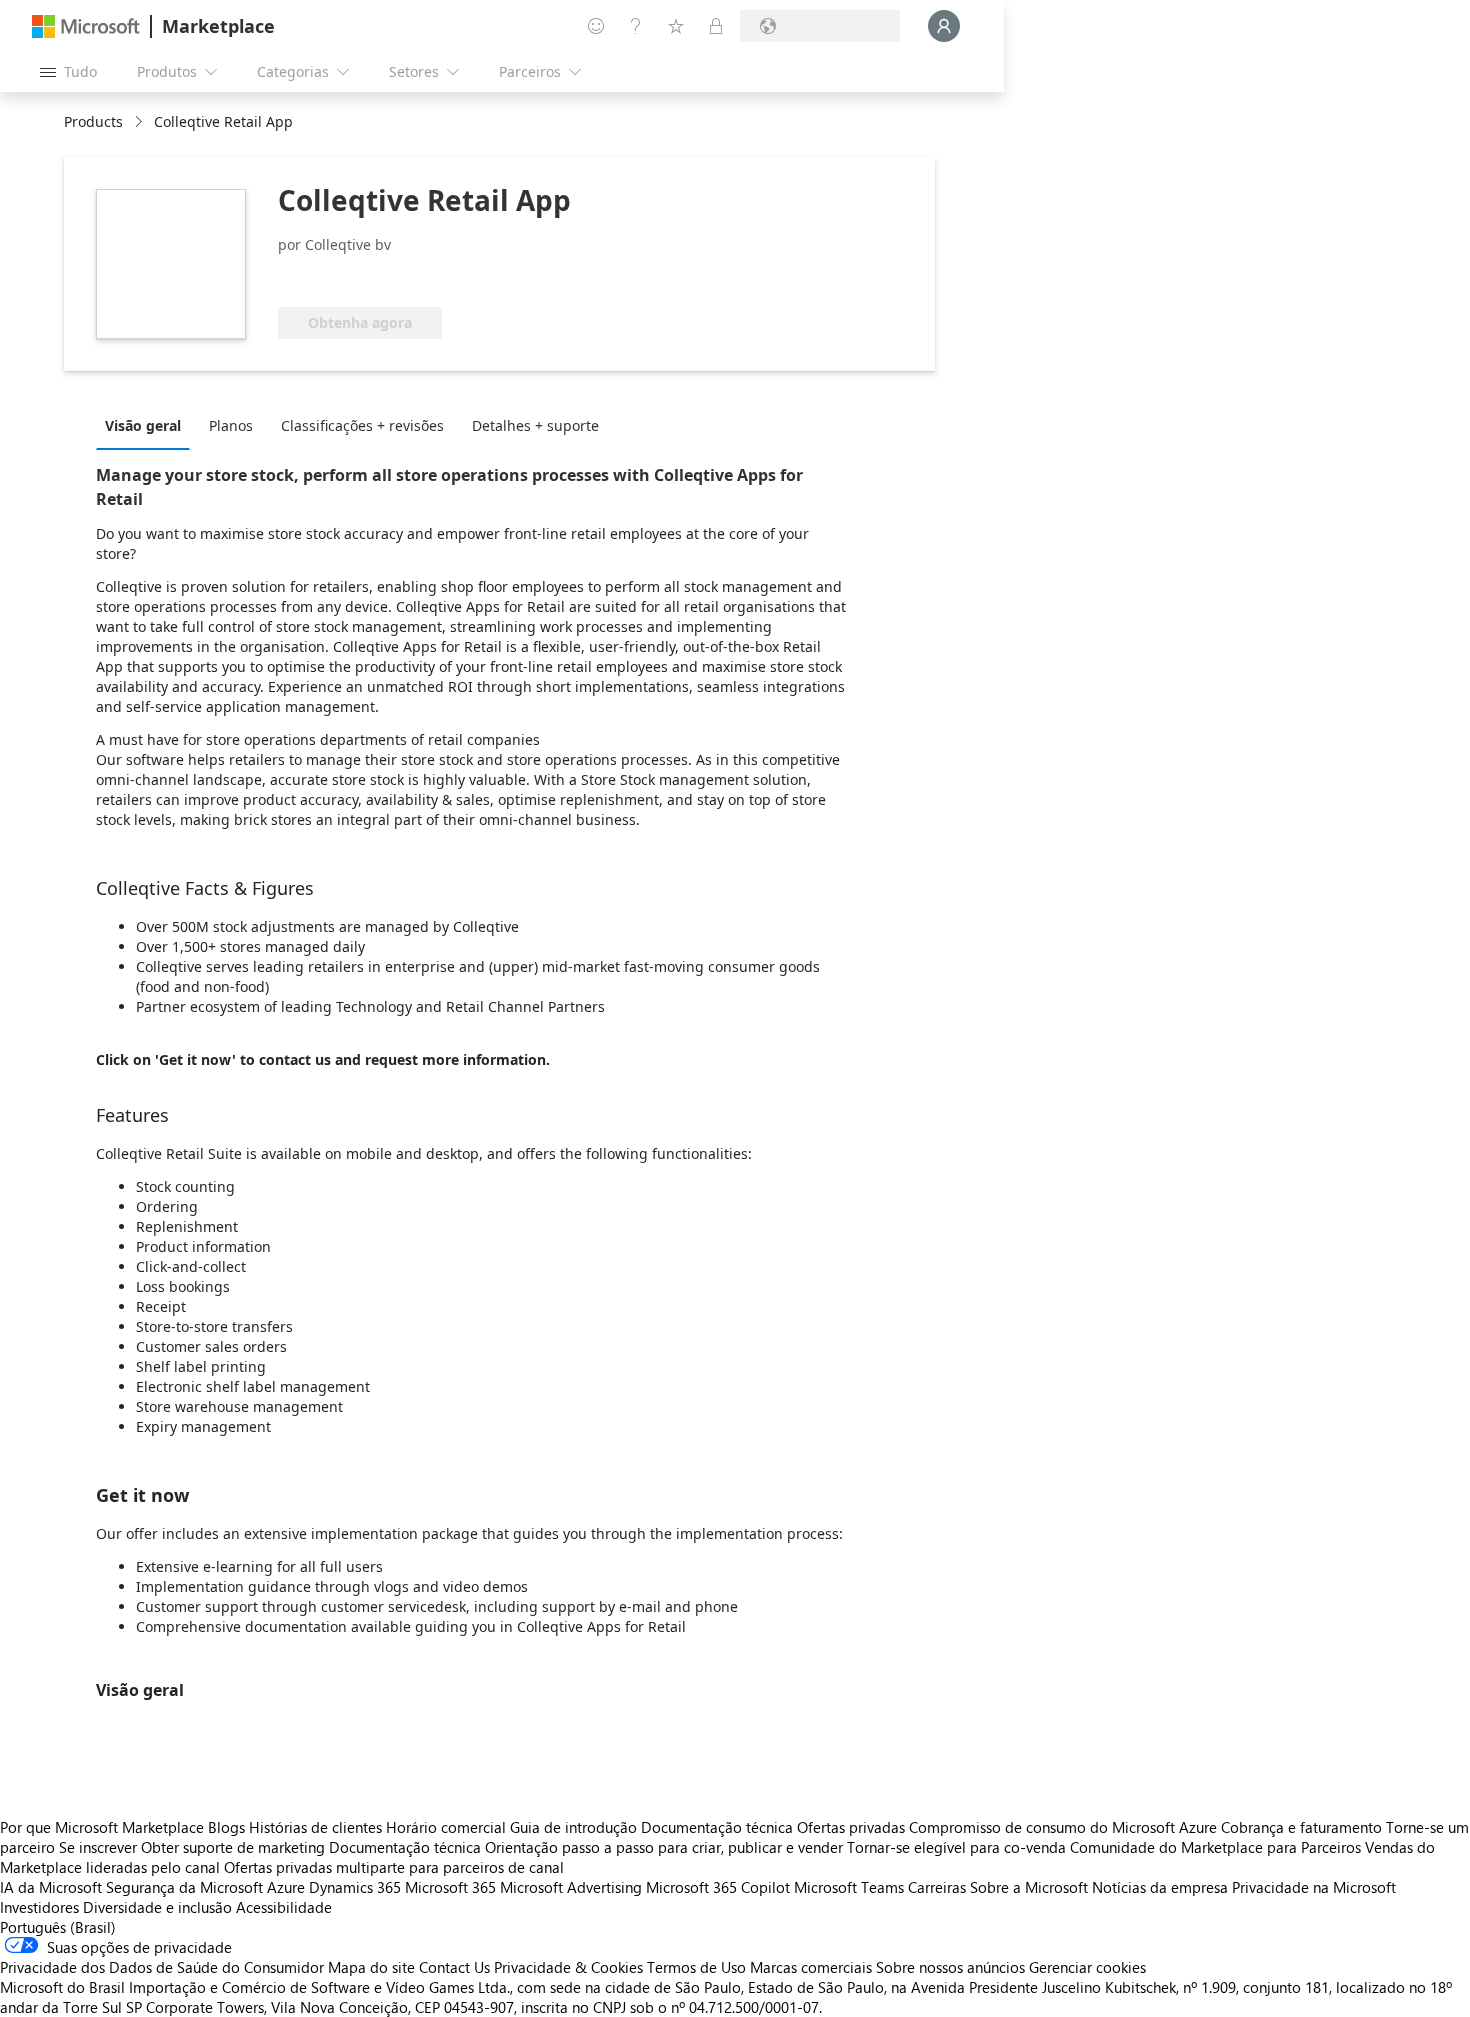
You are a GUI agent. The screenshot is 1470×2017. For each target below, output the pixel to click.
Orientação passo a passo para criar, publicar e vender (664, 1847)
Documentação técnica (717, 1827)
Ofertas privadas (851, 1827)
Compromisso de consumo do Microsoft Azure (1065, 1827)
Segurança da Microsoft (184, 1887)
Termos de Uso (696, 1967)
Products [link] (93, 121)
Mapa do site (371, 1967)
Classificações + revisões (362, 425)
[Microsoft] (86, 26)
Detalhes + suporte (535, 425)
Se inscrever (98, 1847)
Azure (286, 1887)
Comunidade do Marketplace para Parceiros (1215, 1847)
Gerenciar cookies (1087, 1967)
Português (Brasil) (58, 1927)
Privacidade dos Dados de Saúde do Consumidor (162, 1967)
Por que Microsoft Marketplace (102, 1827)
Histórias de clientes (315, 1827)
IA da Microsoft (51, 1887)
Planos (231, 425)
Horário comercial (446, 1827)
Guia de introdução (573, 1827)
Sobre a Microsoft (1029, 1887)
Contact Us (454, 1967)
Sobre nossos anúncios (950, 1967)
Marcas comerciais (811, 1967)
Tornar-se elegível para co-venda (956, 1847)
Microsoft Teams (849, 1887)
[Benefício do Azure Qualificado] (435, 277)
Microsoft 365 (450, 1887)
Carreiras (937, 1887)
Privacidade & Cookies (568, 1967)
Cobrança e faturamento (1301, 1827)
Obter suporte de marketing (233, 1847)
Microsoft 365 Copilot (718, 1887)
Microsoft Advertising (571, 1887)
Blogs (226, 1827)
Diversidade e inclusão (157, 1907)
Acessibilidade (284, 1907)
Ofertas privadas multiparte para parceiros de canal (394, 1867)
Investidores (39, 1907)
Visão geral (143, 425)
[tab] (148, 425)
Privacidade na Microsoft (1314, 1887)
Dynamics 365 (355, 1887)
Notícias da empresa (1160, 1887)
